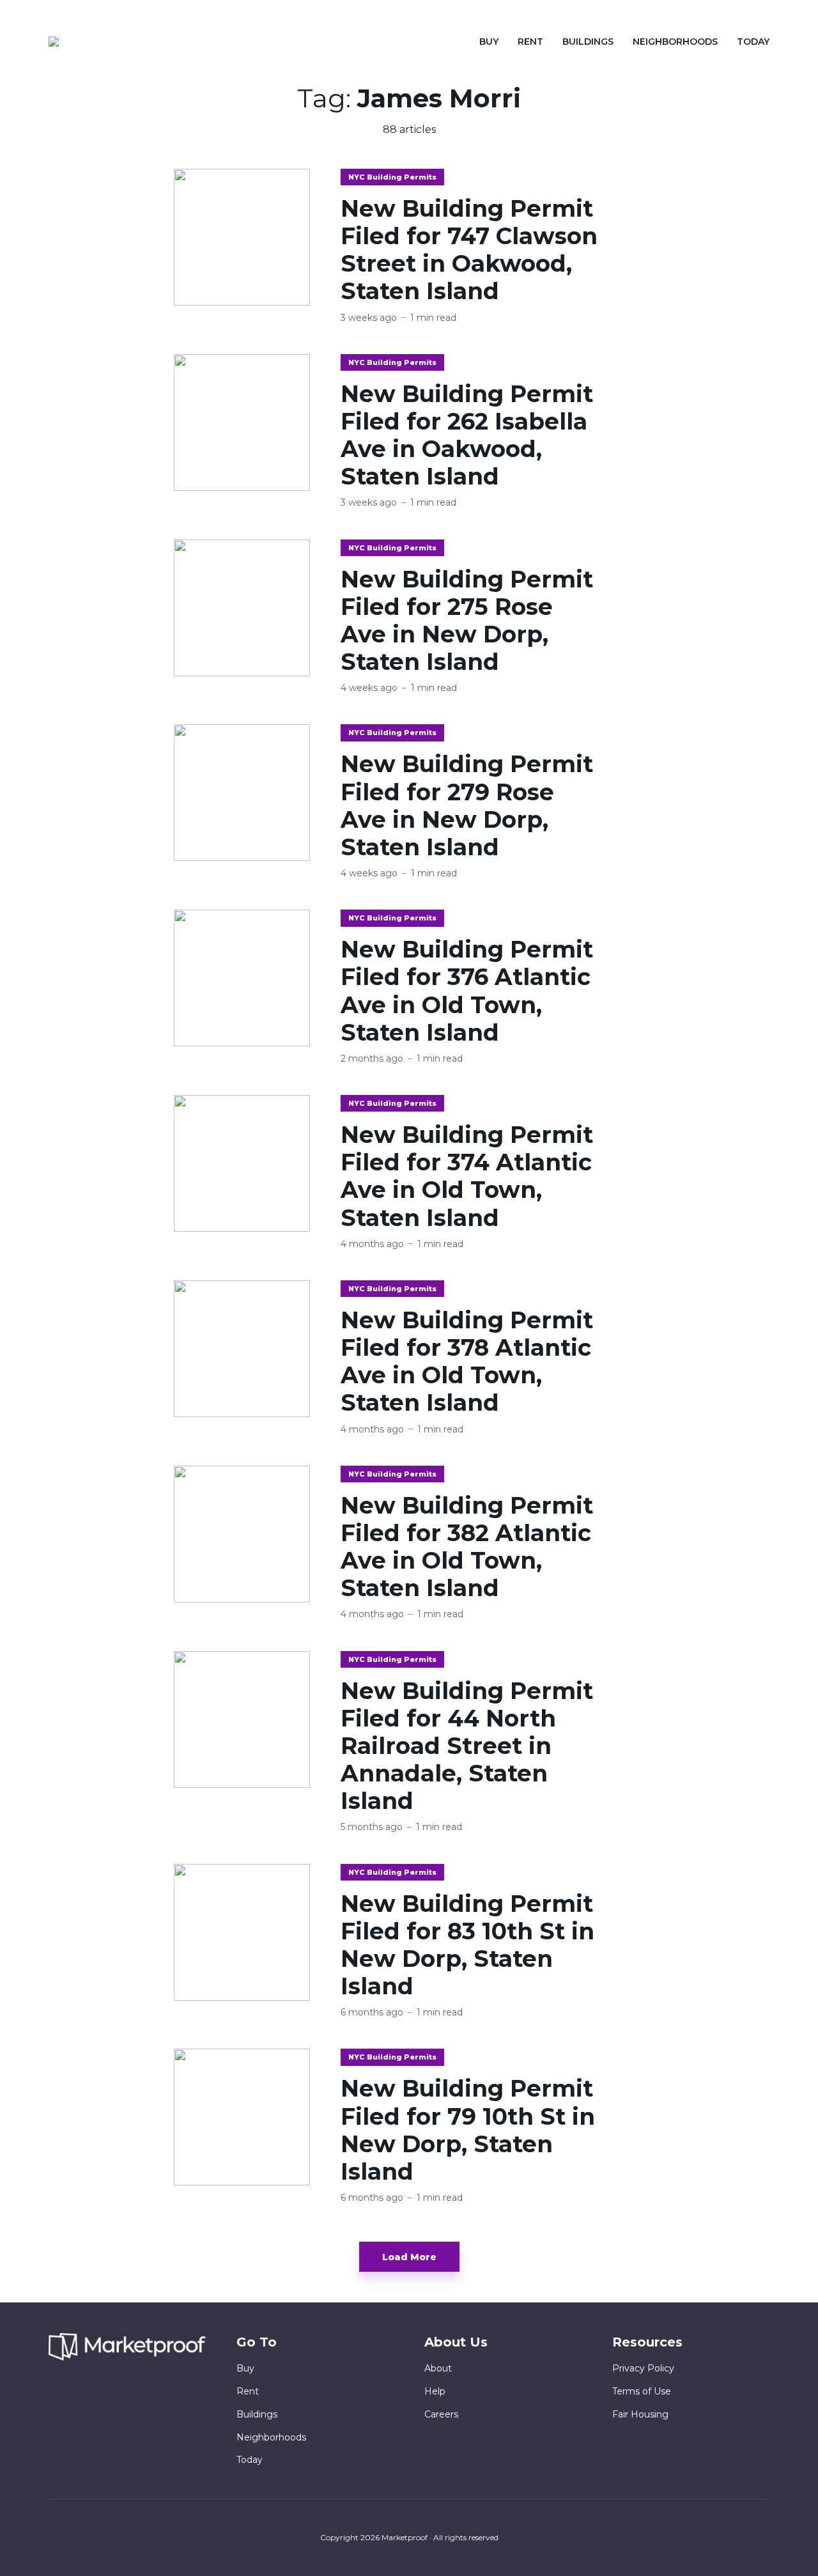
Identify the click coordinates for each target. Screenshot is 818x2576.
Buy (489, 42)
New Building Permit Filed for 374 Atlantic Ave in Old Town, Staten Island (467, 1176)
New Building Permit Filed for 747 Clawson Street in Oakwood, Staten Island (469, 250)
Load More (409, 2257)
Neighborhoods (675, 42)
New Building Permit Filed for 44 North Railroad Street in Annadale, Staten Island (467, 1746)
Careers (441, 2414)
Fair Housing (640, 2414)
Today (753, 42)
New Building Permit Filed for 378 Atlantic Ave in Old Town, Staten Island (467, 1362)
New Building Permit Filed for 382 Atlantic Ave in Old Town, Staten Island (467, 1547)
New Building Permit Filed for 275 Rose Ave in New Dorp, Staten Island (467, 621)
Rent (530, 42)
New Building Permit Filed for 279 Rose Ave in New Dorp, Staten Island (467, 806)
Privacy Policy (643, 2368)
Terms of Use (642, 2391)
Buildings (588, 42)
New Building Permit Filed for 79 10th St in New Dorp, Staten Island (468, 2130)
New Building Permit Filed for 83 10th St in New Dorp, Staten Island (467, 1945)
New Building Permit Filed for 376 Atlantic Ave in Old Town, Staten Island (467, 991)
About (438, 2368)
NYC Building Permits (392, 177)
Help (435, 2391)
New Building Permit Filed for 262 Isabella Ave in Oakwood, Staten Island (467, 436)
